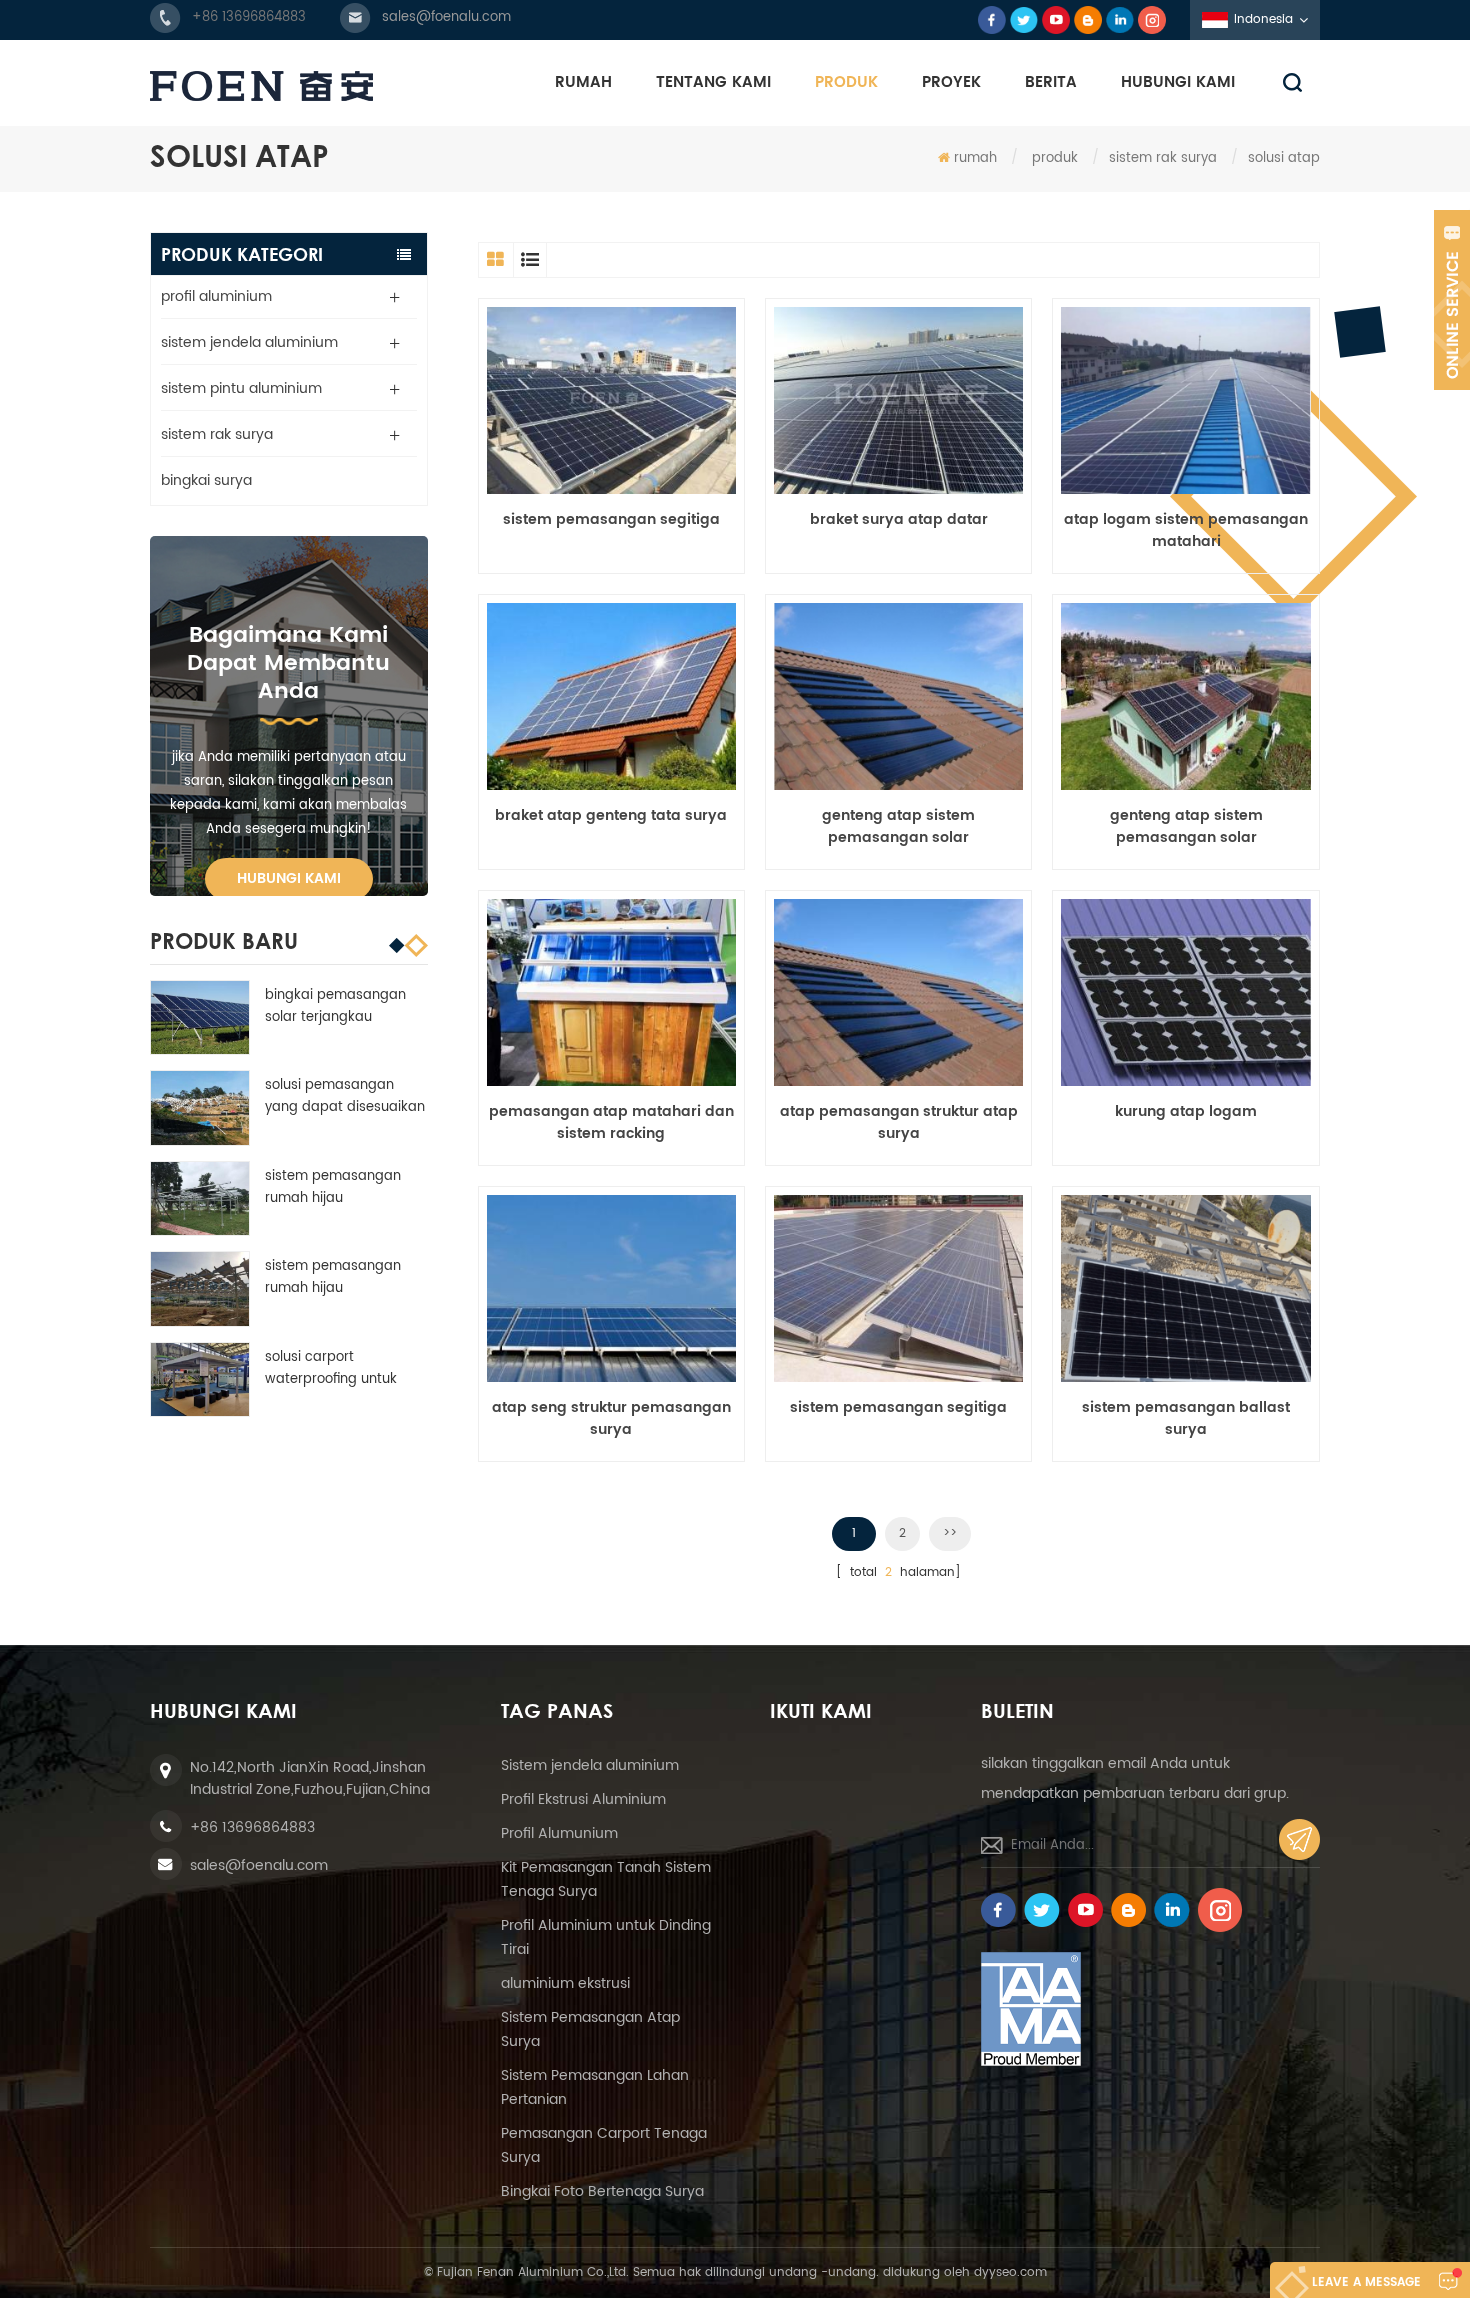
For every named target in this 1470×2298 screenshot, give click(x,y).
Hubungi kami (289, 878)
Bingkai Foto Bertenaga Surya (602, 2191)
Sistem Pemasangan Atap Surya (590, 2029)
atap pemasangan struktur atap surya (899, 1123)
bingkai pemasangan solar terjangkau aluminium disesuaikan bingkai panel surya (340, 1007)
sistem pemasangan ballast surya (1186, 1419)
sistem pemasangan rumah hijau (333, 1187)
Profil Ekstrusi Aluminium (583, 1799)
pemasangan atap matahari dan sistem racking (611, 1123)
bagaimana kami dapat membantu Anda (288, 663)
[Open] (1452, 300)
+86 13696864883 (249, 17)
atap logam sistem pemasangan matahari (1186, 531)
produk (846, 82)
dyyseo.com (1010, 2272)
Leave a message (1366, 2282)
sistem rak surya (1163, 158)
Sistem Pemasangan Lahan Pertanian (595, 2087)
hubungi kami (1178, 82)
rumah (583, 82)
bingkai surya (206, 480)
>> (950, 1533)
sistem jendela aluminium (249, 342)
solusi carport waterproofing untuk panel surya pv (331, 1369)
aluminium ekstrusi (565, 1983)
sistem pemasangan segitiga (611, 520)
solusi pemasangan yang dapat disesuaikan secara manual (345, 1097)
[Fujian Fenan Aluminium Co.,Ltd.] (261, 86)
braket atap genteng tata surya (611, 816)
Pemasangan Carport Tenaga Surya (604, 2145)
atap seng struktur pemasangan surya (611, 1419)
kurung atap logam (1186, 1112)
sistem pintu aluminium (241, 388)
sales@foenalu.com (446, 17)
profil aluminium (216, 296)
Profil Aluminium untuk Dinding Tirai (606, 1937)
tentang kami (713, 82)
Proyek (951, 82)
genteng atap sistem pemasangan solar (898, 827)
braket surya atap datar (899, 520)
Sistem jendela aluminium (590, 1765)
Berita (1051, 82)
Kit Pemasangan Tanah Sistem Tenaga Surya (606, 1879)
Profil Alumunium (559, 1833)
